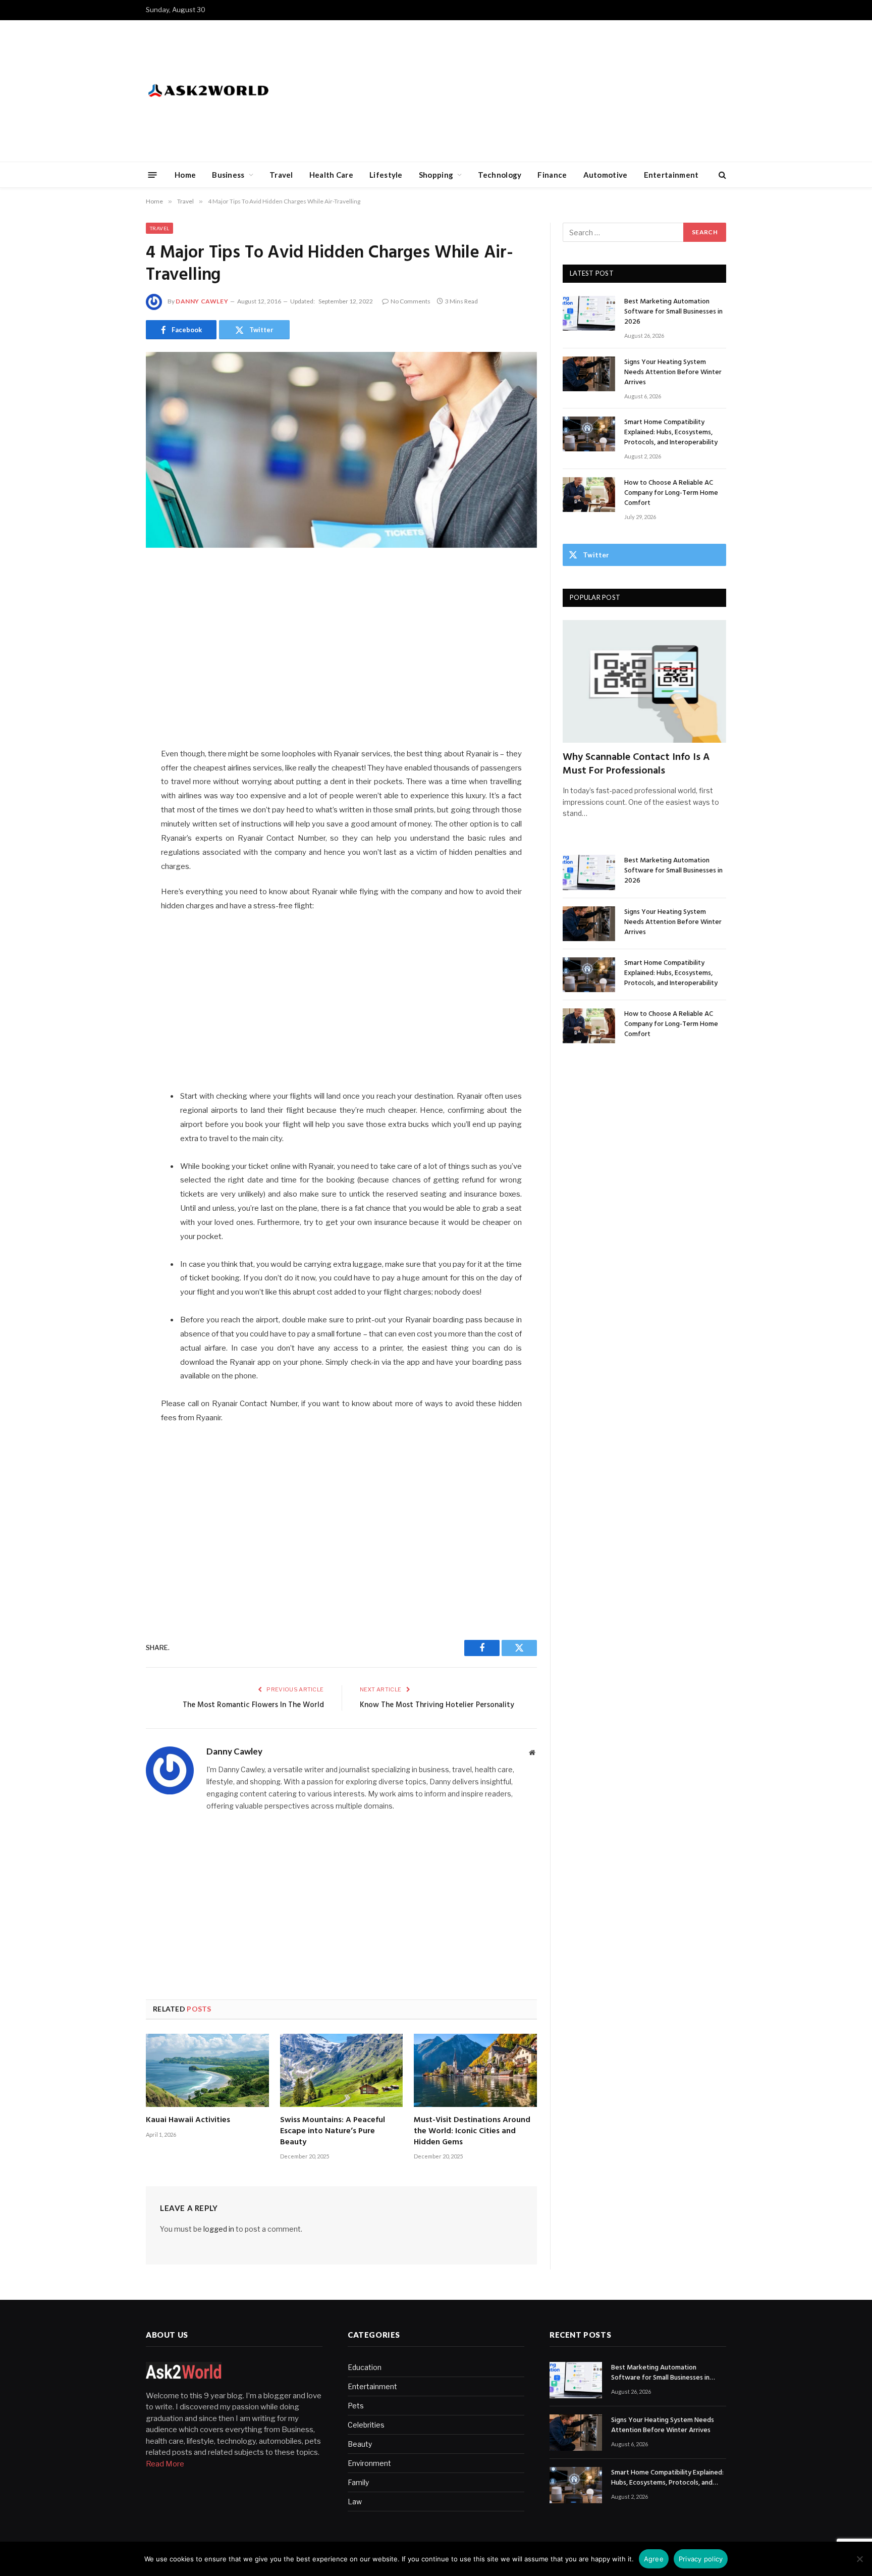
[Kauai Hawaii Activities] (207, 2070)
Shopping (436, 175)
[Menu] (153, 174)
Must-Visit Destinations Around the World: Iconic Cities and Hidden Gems (472, 2131)
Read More (165, 2464)
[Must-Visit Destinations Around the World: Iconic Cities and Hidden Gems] (475, 2070)
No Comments (411, 301)
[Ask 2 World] (229, 91)
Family (358, 2482)
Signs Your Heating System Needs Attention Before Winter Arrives (673, 373)
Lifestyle (386, 175)
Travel (281, 175)
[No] (859, 2559)
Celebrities (366, 2425)
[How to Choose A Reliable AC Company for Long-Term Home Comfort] (589, 495)
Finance (552, 175)
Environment (369, 2463)
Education (365, 2367)
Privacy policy (701, 2559)
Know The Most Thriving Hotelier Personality (437, 1705)
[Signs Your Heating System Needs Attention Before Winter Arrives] (589, 374)
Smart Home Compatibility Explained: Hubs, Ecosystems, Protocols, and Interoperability (671, 433)
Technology (500, 175)
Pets (356, 2406)
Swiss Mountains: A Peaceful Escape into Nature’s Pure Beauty (333, 2131)
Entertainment (671, 175)
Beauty (360, 2444)
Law (355, 2502)
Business (228, 175)
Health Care (331, 175)
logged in (219, 2229)
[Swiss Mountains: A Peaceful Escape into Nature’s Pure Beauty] (342, 2070)
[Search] (721, 175)
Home (185, 175)
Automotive (606, 175)
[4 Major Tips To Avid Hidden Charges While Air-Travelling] (341, 450)
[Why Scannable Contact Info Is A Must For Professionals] (644, 681)
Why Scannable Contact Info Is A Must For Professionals (636, 764)
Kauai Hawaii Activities (188, 2121)
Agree (654, 2559)
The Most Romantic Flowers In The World (253, 1705)
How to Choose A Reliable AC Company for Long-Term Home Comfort (671, 493)
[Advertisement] (542, 91)
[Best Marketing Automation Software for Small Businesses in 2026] (589, 313)
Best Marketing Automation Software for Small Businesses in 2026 (673, 312)
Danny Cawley (202, 301)
